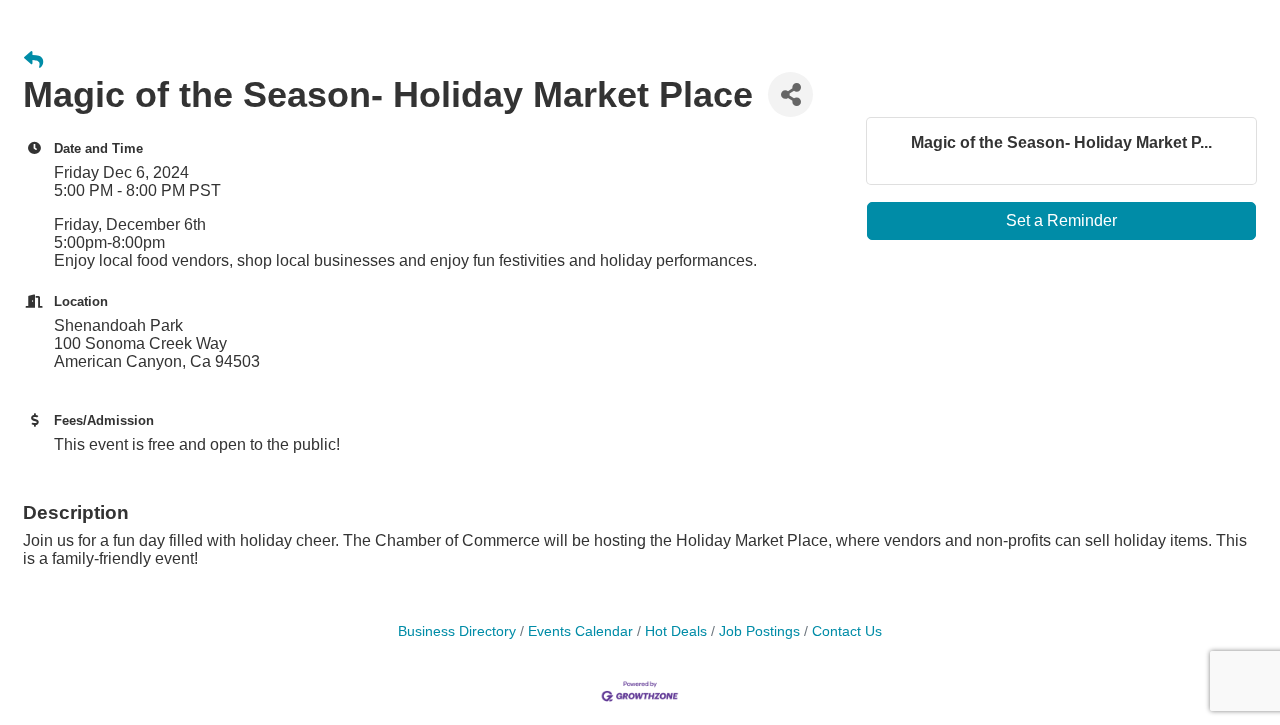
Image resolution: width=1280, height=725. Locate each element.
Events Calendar (580, 631)
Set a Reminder (1061, 220)
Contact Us (847, 631)
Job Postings (759, 631)
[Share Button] (790, 94)
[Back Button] (33, 61)
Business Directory (457, 631)
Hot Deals (676, 631)
